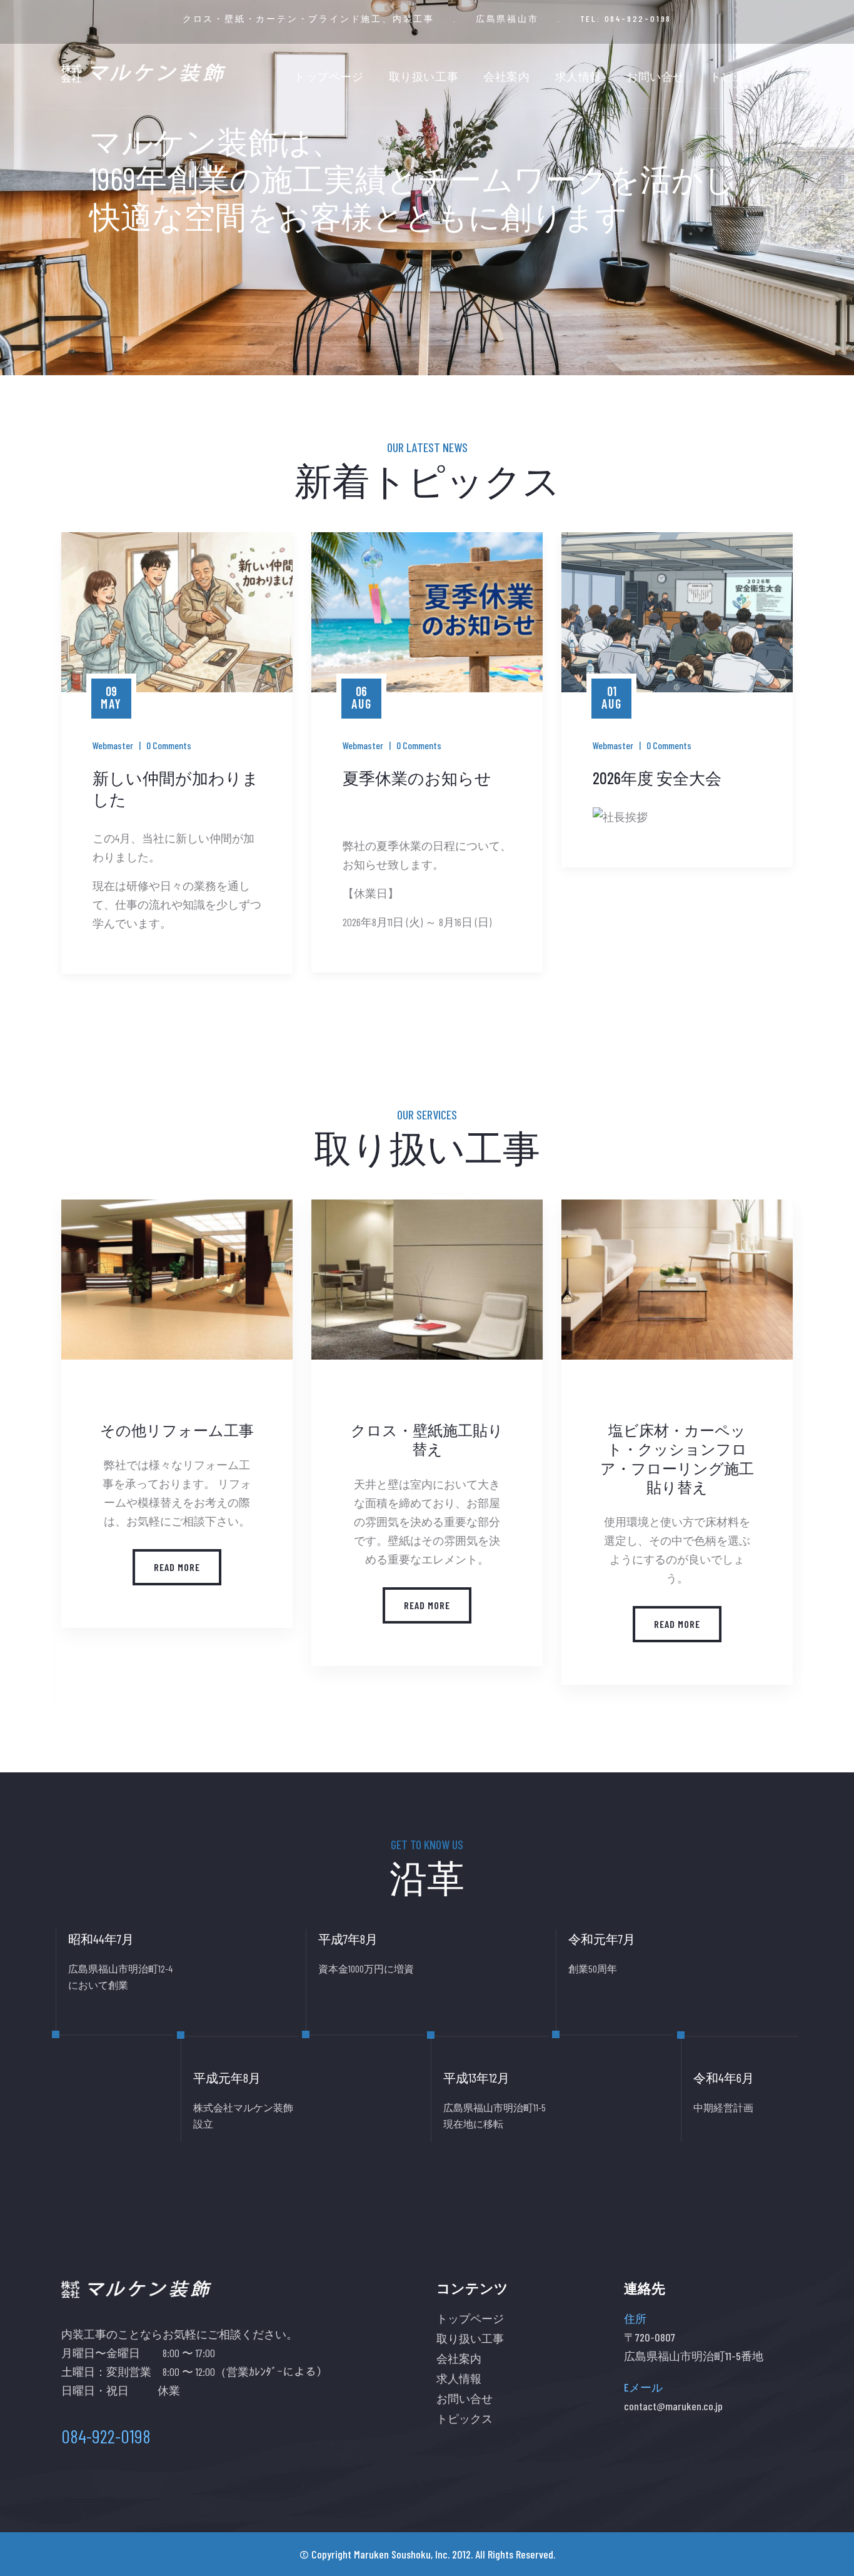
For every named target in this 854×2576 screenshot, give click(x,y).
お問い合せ (656, 76)
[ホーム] (143, 73)
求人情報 (578, 76)
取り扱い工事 (424, 76)
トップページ (329, 76)
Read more (192, 1605)
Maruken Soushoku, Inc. (402, 2554)
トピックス (739, 76)
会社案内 (506, 76)
